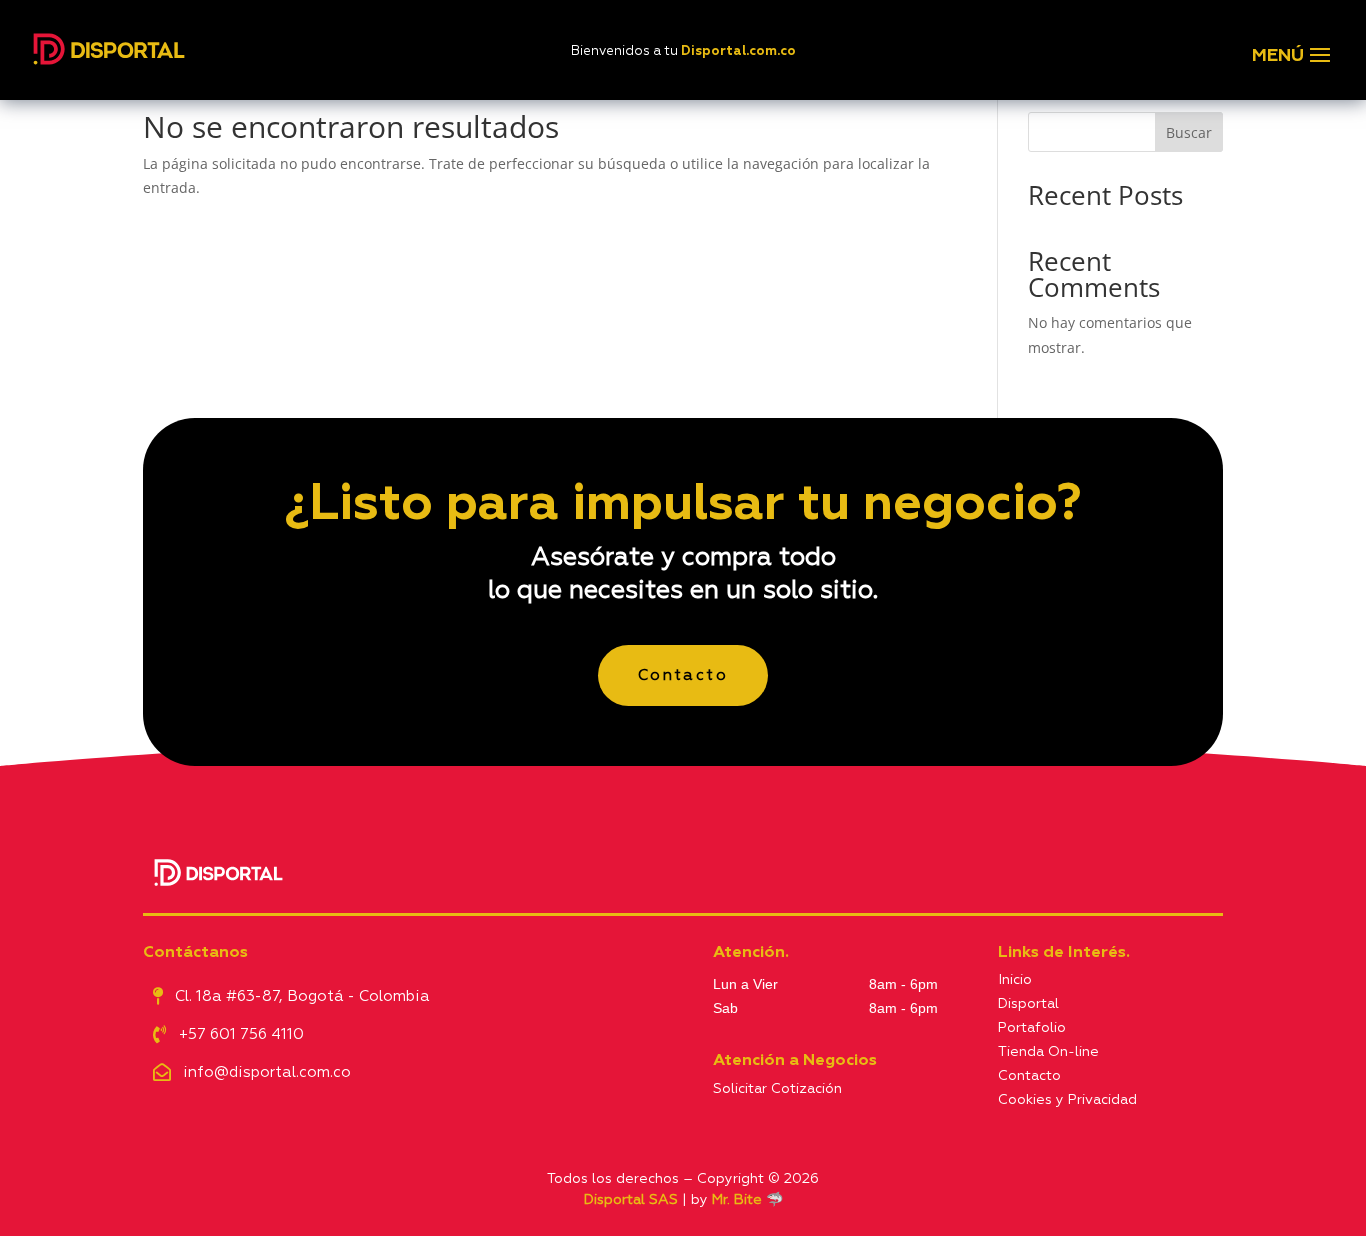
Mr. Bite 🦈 (747, 1200)
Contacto (683, 675)
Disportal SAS (631, 1200)
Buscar (1189, 132)
